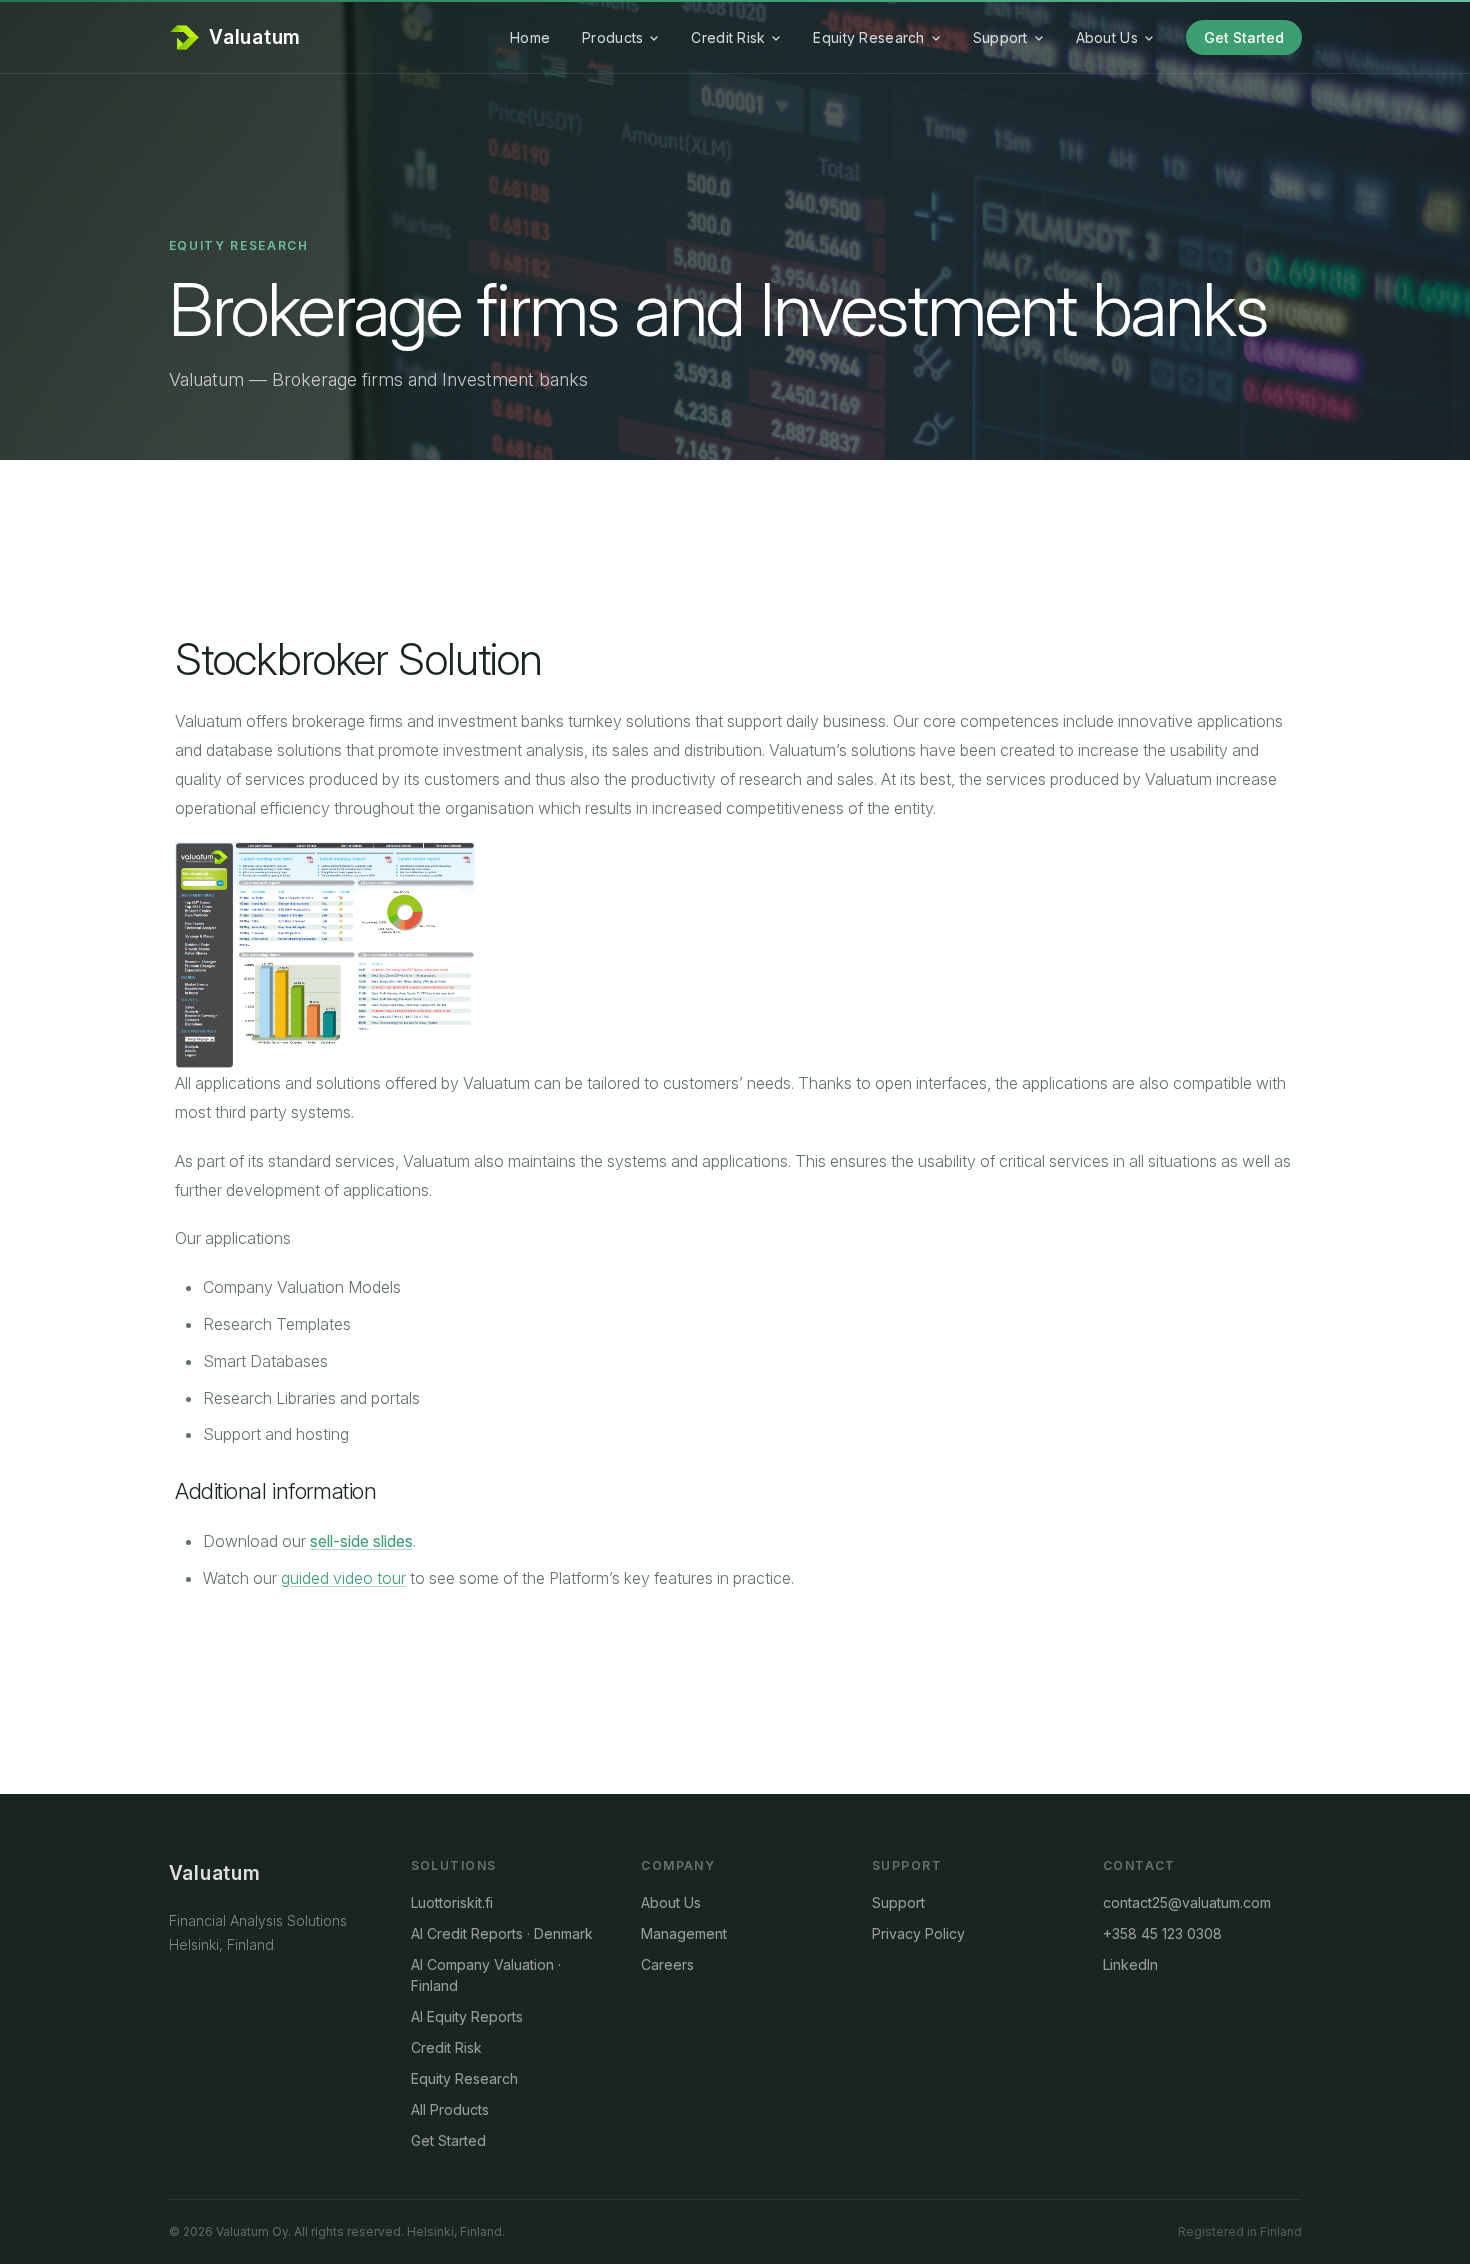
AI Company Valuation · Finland (486, 1975)
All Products (450, 2109)
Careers (667, 1964)
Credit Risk (728, 37)
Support (1000, 37)
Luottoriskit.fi (452, 1902)
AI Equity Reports (467, 2016)
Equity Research (868, 37)
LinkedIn (1130, 1964)
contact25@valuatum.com (1187, 1902)
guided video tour (343, 1578)
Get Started (1244, 37)
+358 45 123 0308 (1162, 1933)
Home (530, 37)
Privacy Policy (918, 1933)
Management (684, 1933)
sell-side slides (361, 1541)
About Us (1107, 37)
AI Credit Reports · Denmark (502, 1933)
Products (612, 37)
